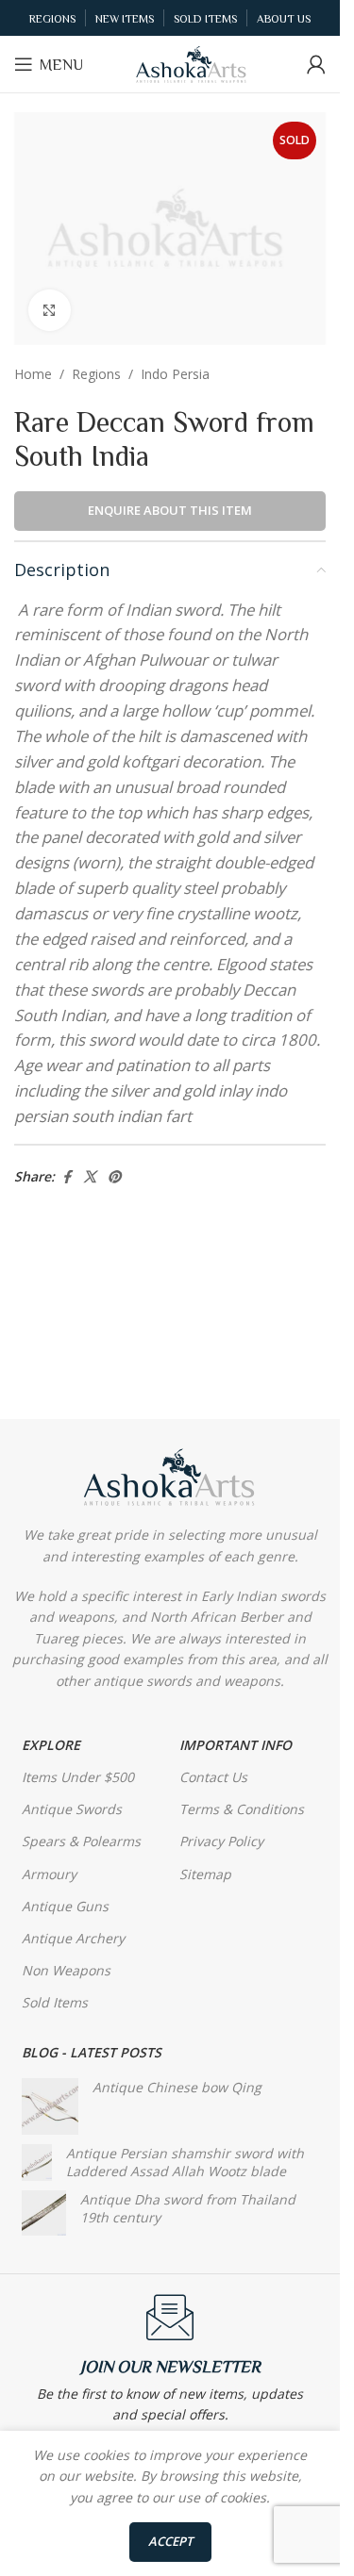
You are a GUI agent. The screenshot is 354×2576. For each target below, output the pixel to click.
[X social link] (90, 1177)
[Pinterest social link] (114, 1177)
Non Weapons (66, 1970)
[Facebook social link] (66, 1177)
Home (33, 374)
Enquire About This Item (170, 510)
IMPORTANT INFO (236, 1745)
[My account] (316, 64)
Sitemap (205, 1874)
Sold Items (55, 2002)
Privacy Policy (221, 1841)
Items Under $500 (78, 1777)
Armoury (49, 1874)
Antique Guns (65, 1906)
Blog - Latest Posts (92, 2052)
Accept (170, 2541)
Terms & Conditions (242, 1809)
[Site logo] (192, 63)
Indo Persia (175, 374)
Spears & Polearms (81, 1841)
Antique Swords (72, 1809)
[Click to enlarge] (50, 311)
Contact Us (213, 1777)
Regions (96, 374)
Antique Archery (73, 1938)
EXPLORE (51, 1745)
